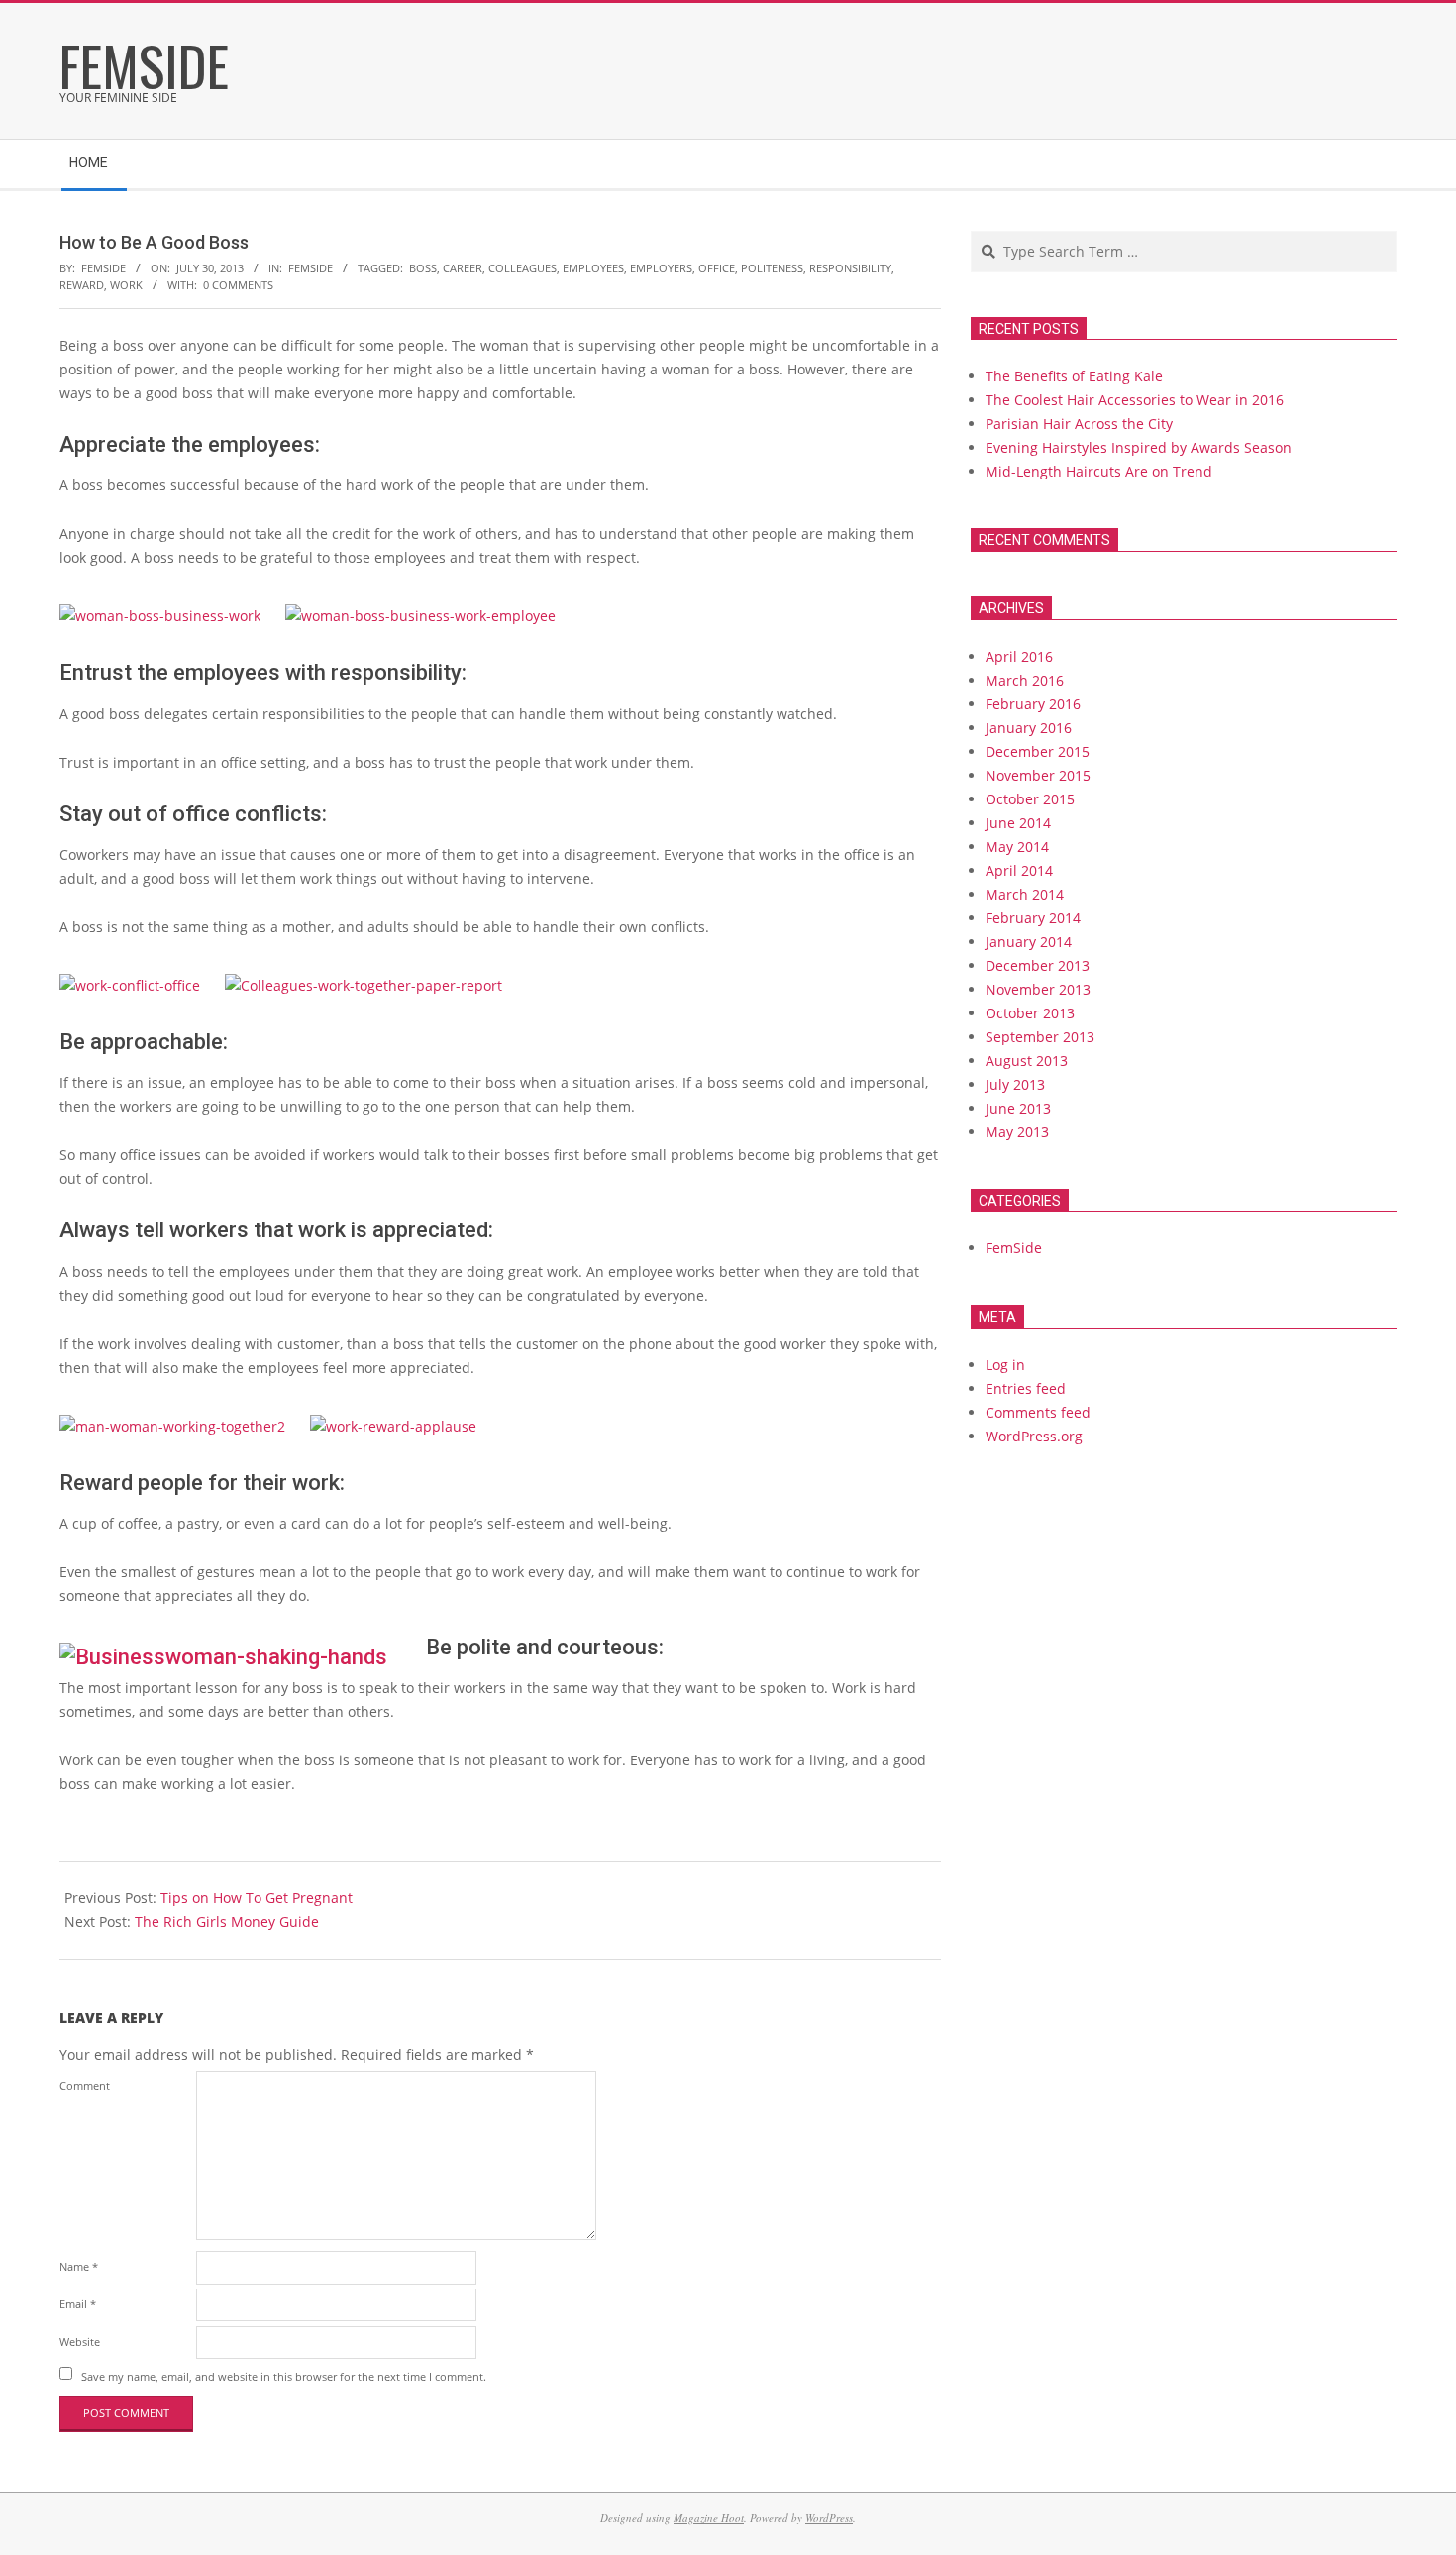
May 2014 (1017, 847)
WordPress (829, 2518)
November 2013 (1038, 989)
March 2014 (1025, 894)
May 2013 (1017, 1132)
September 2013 (1040, 1037)
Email (78, 2304)
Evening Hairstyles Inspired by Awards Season (1139, 447)
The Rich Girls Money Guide (227, 1921)
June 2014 (1018, 823)
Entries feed (1026, 1388)
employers (661, 268)
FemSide (311, 268)
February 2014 (1033, 918)
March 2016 (1025, 680)
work (126, 285)
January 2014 (1029, 942)
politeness (772, 268)
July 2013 (1015, 1084)
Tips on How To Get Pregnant (257, 1898)
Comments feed (1038, 1412)
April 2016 (1019, 656)
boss (423, 268)
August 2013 (1027, 1061)
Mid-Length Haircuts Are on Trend (1099, 471)
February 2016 (1033, 704)
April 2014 (1019, 870)
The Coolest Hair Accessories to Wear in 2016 (1135, 400)
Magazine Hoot (709, 2518)
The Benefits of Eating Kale (1074, 376)
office (717, 268)
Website (80, 2342)
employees (593, 268)
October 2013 (1030, 1013)
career (463, 268)
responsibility (850, 268)
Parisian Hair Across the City (1079, 424)
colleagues (522, 268)
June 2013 (1018, 1108)
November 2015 (1038, 775)
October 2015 (1030, 799)
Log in (1005, 1365)
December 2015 (1038, 751)
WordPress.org (1034, 1436)
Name (79, 2266)
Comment (85, 2086)
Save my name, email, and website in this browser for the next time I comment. (284, 2375)
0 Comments (238, 285)
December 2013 (1038, 965)
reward (82, 285)
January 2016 (1029, 728)
